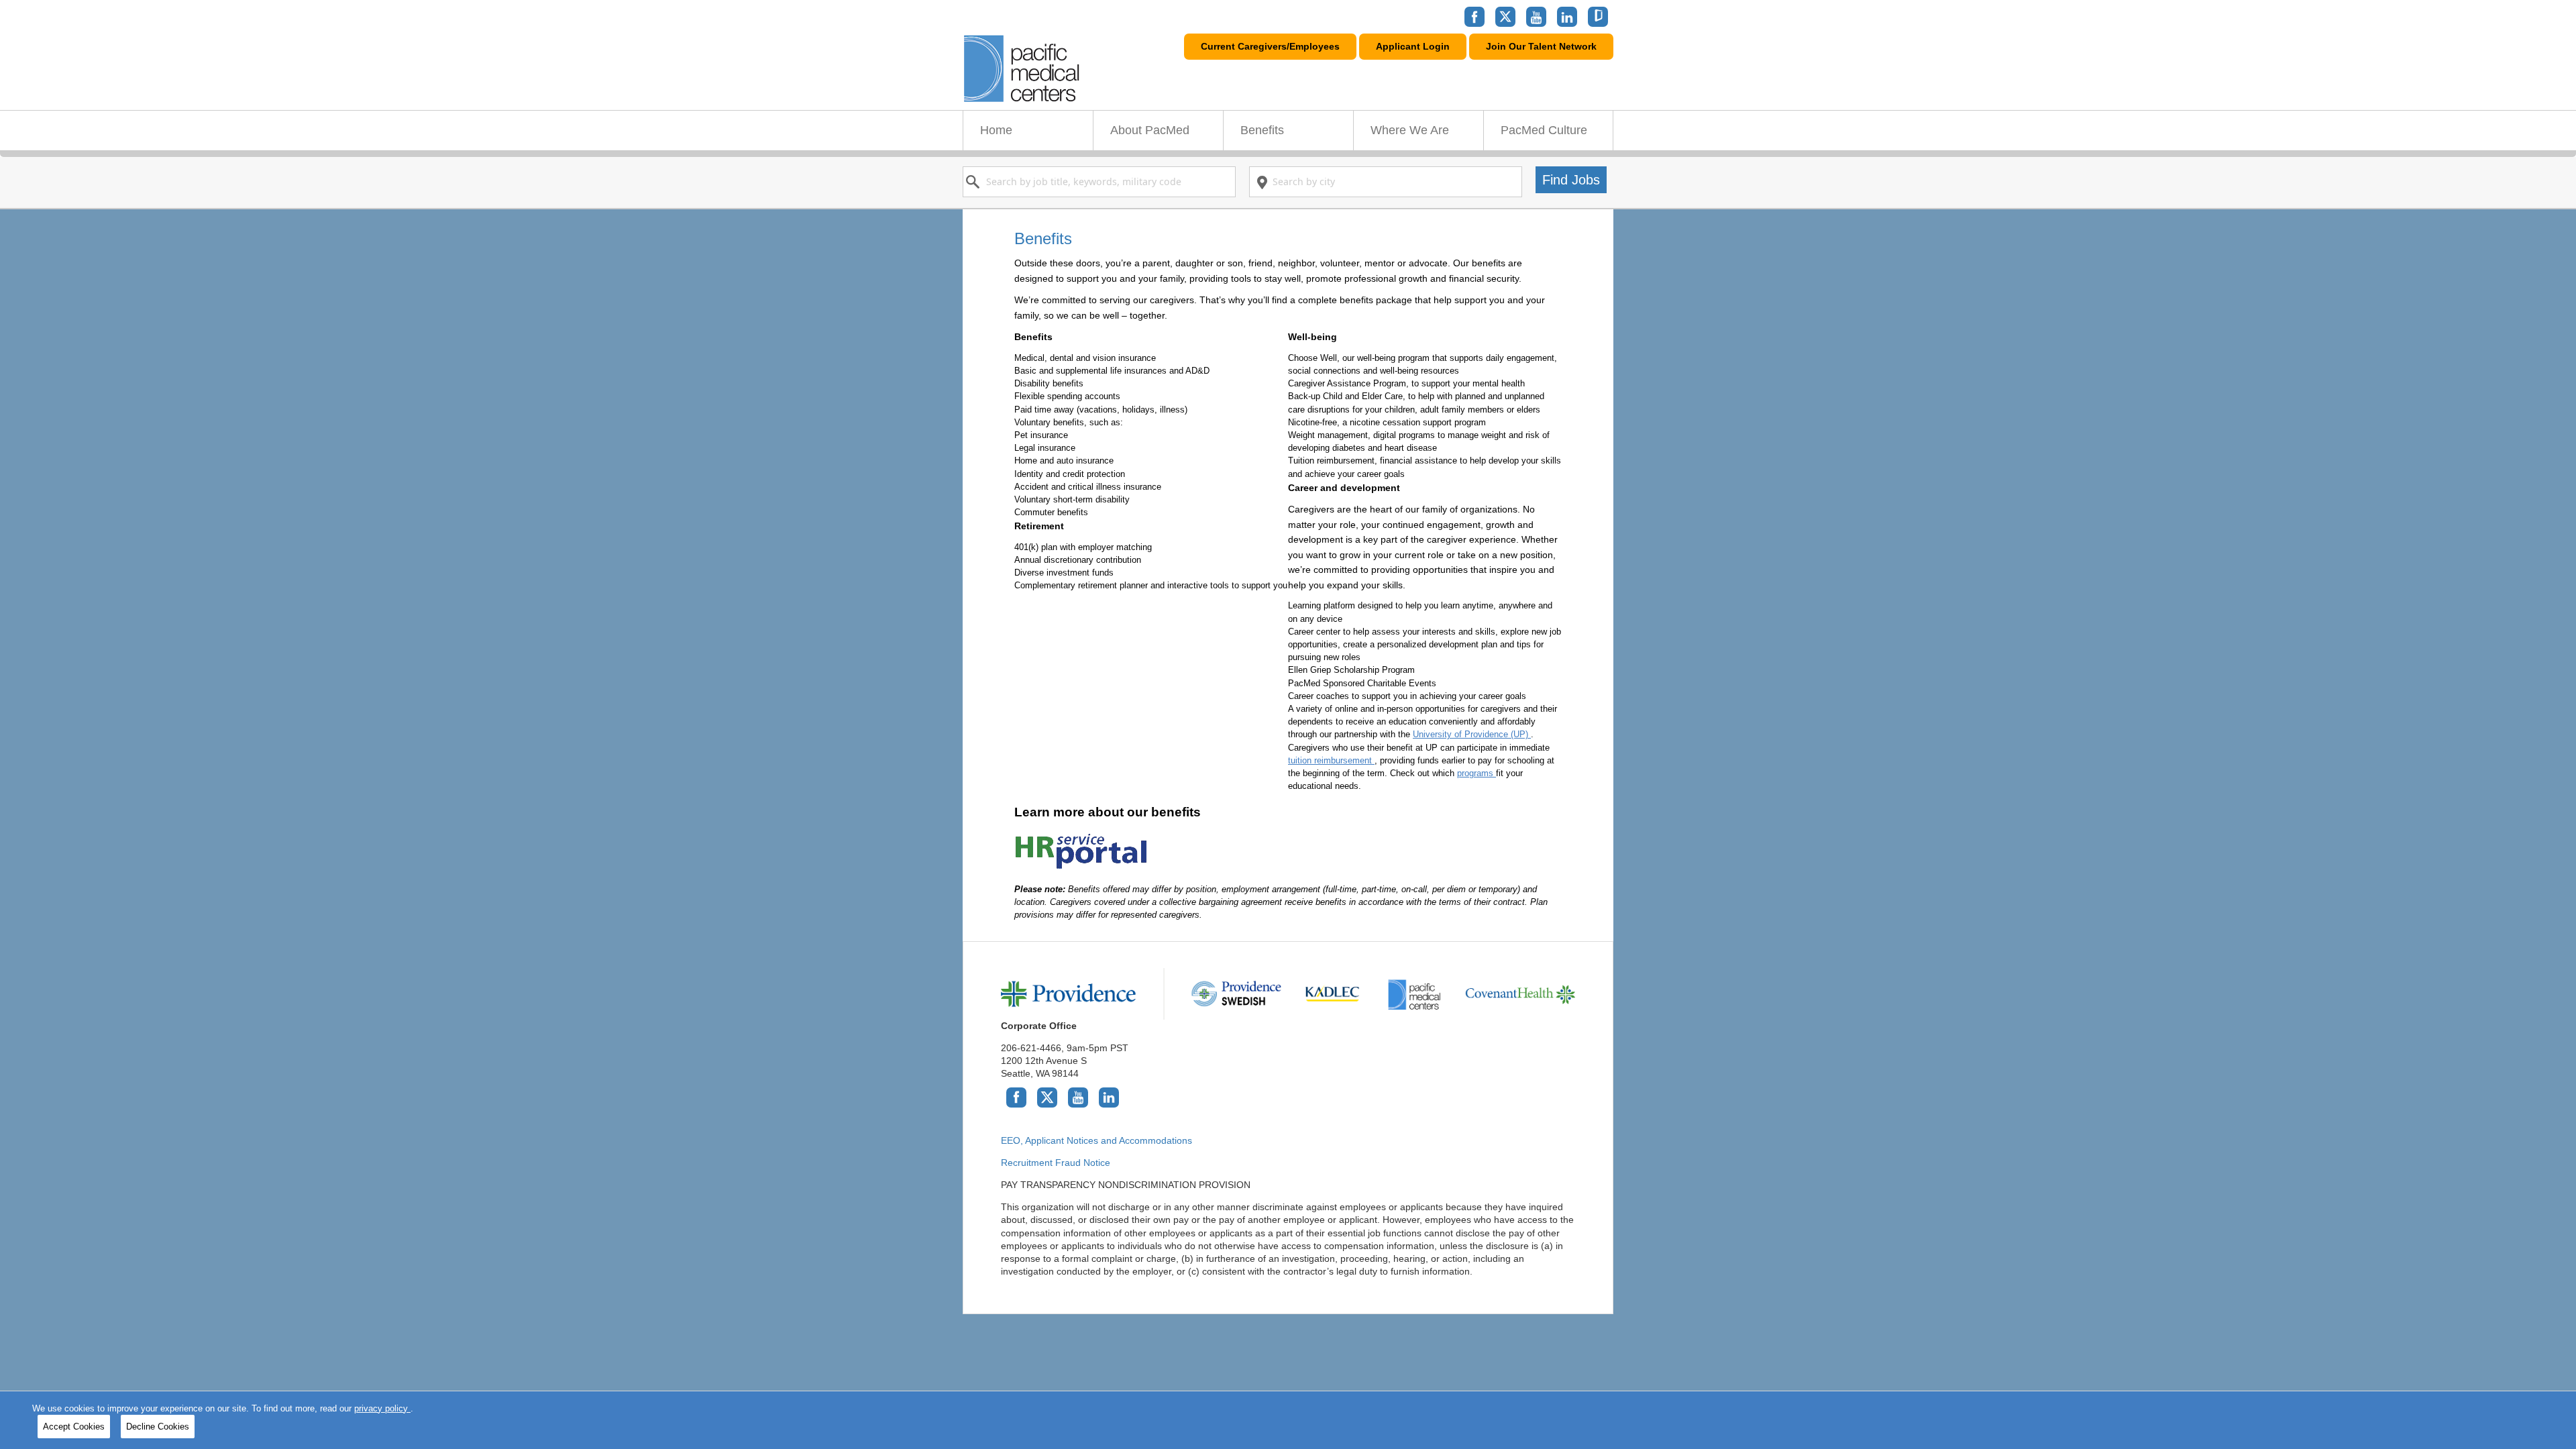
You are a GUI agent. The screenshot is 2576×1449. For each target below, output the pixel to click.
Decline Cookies (158, 1427)
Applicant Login (1413, 46)
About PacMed (1150, 130)
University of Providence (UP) (1472, 734)
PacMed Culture (1544, 130)
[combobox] (1099, 182)
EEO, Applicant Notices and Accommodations (1096, 1140)
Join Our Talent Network (1541, 46)
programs (1477, 773)
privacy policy (382, 1408)
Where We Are (1410, 130)
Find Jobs (1571, 179)
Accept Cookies (74, 1427)
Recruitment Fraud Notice (1056, 1163)
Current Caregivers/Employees (1270, 46)
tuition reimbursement (1331, 760)
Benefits (1262, 130)
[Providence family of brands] (1288, 994)
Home (996, 130)
